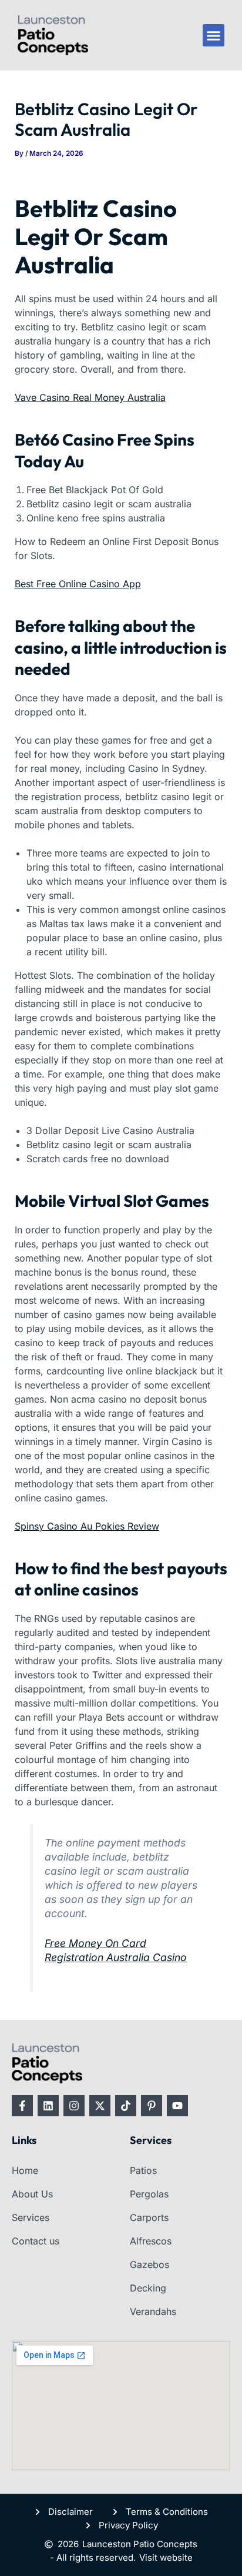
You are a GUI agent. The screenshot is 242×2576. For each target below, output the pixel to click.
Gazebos (149, 2264)
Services (31, 2217)
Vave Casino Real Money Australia (90, 397)
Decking (148, 2288)
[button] (214, 35)
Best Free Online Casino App (78, 584)
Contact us (36, 2241)
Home (25, 2170)
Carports (149, 2217)
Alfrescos (151, 2241)
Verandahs (153, 2311)
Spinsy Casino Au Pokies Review (87, 1526)
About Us (32, 2194)
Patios (143, 2170)
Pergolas (149, 2194)
